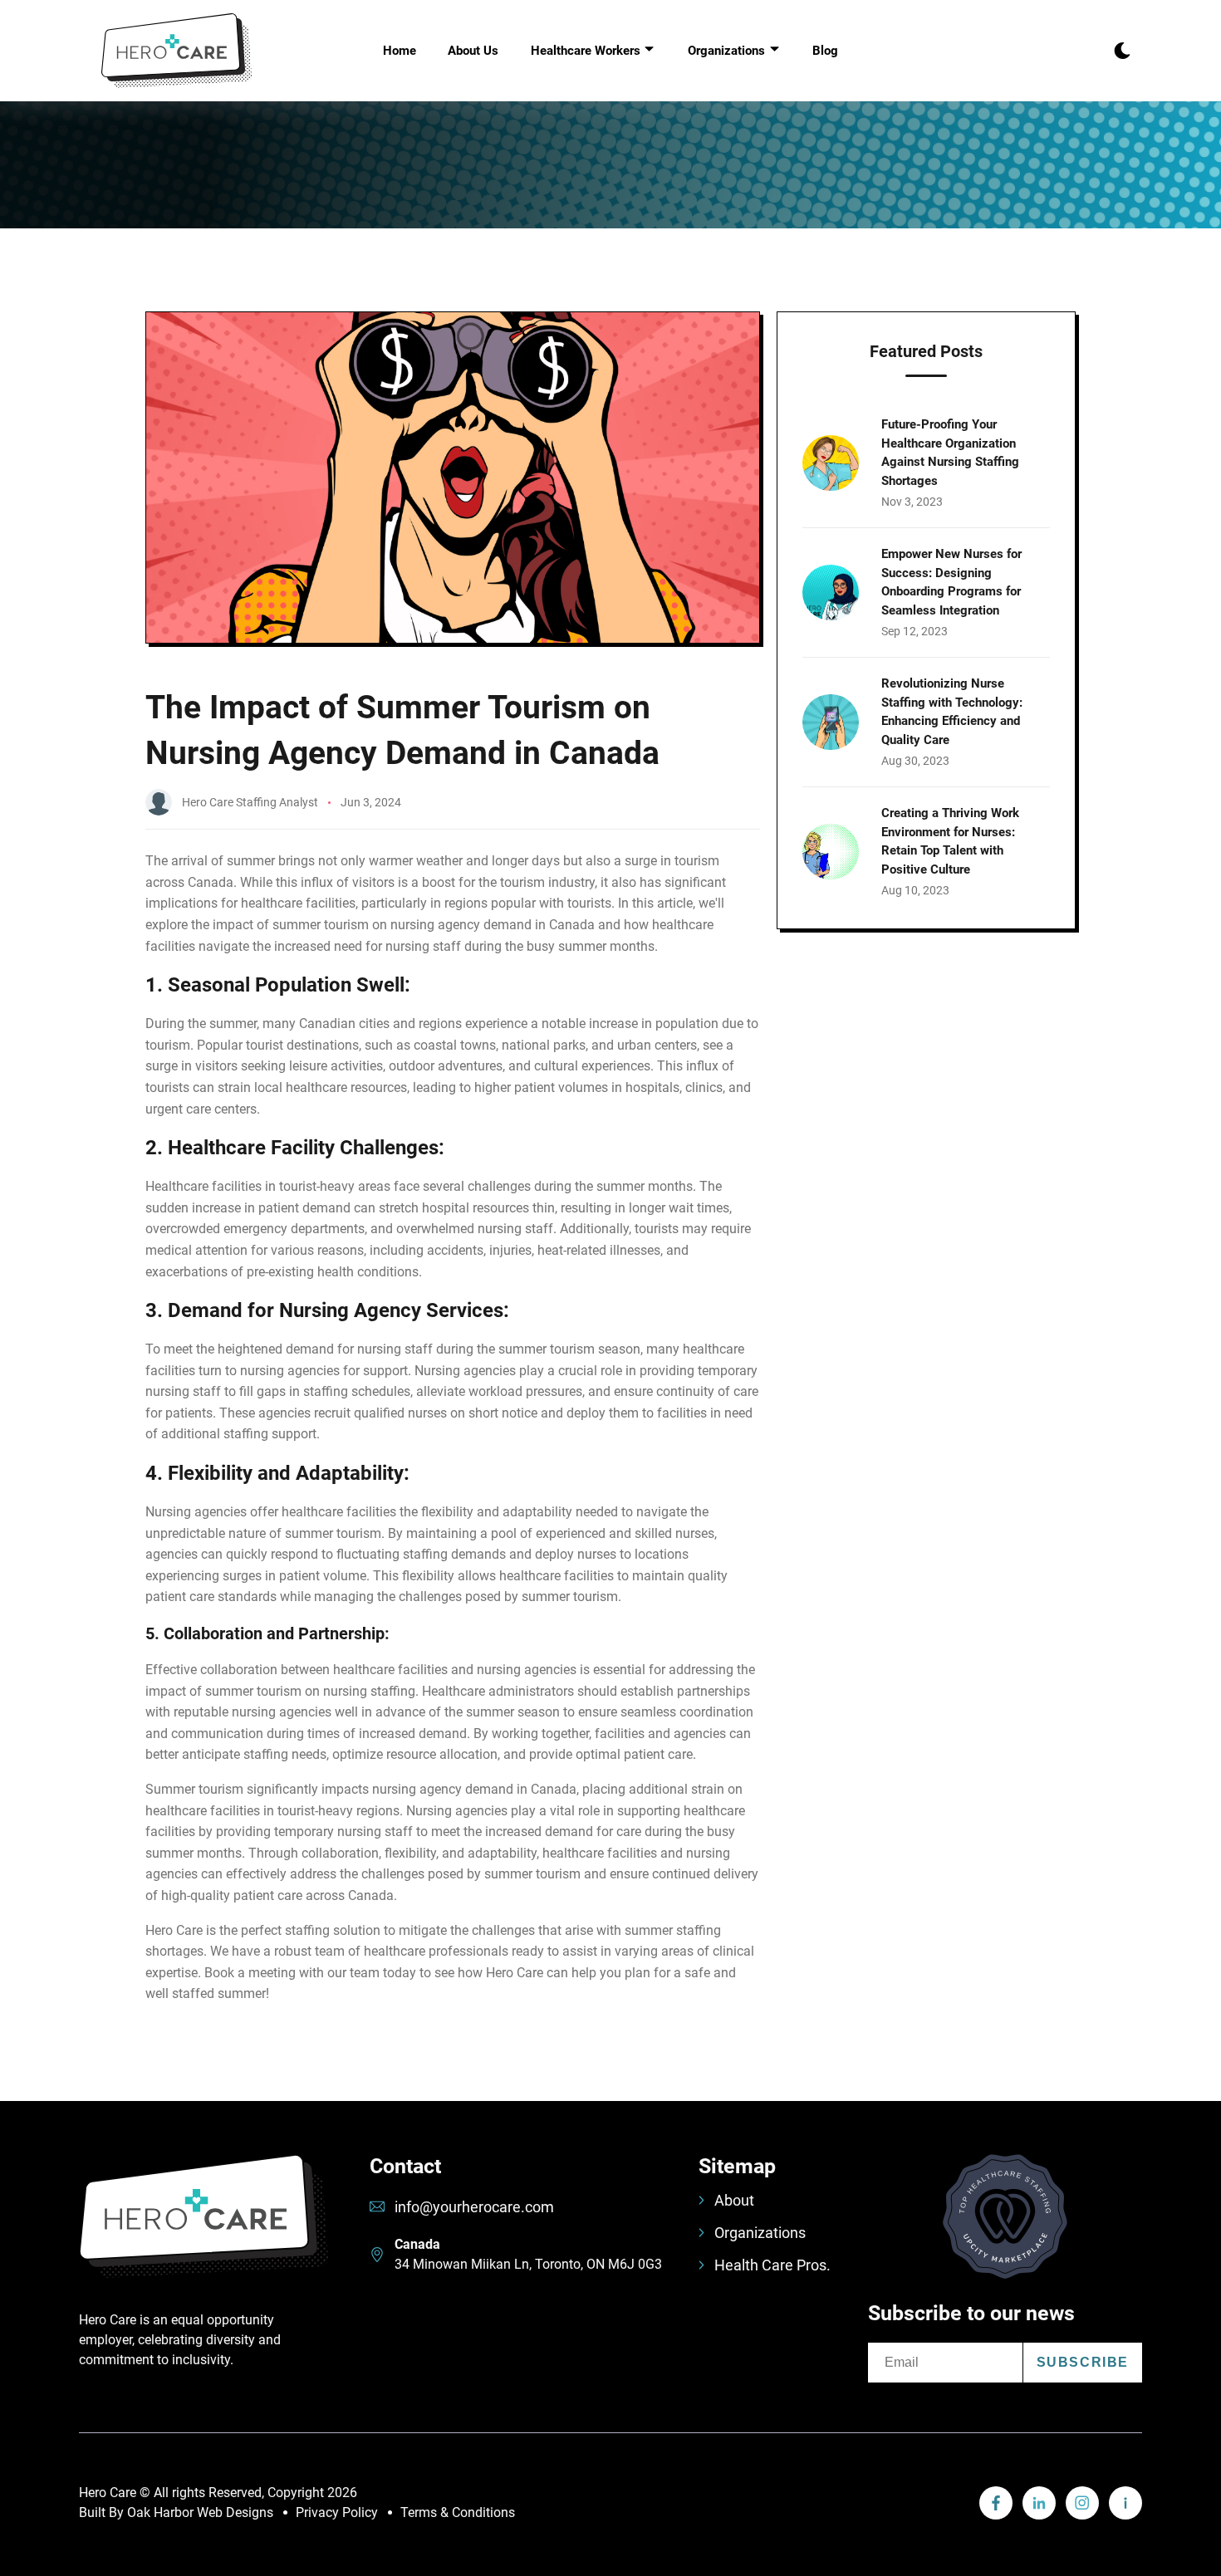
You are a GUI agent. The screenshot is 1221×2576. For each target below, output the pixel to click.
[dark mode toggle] (1122, 51)
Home (400, 51)
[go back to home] (203, 2232)
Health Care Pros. (772, 2265)
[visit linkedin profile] (996, 2503)
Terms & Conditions (458, 2512)
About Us (473, 51)
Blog (825, 51)
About (734, 2200)
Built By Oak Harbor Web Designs (176, 2512)
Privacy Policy (337, 2512)
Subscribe (1083, 2362)
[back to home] (177, 51)
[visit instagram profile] (1082, 2503)
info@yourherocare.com (474, 2207)
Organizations (760, 2233)
